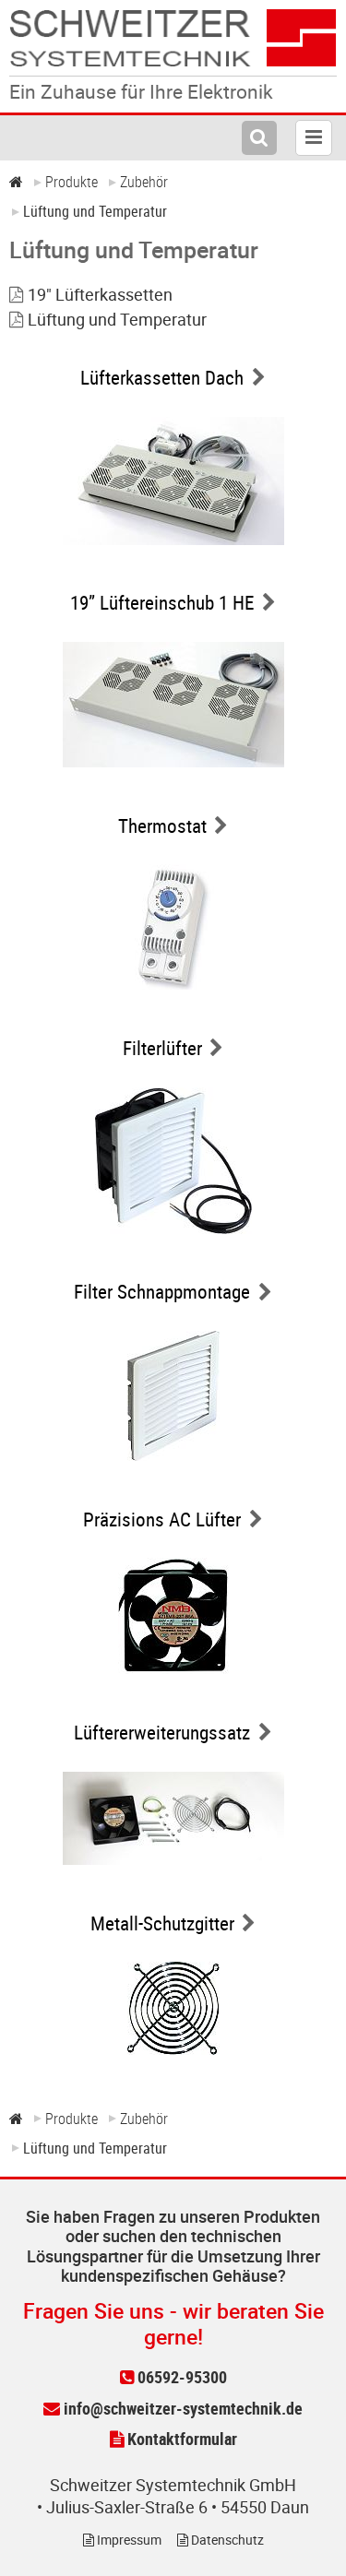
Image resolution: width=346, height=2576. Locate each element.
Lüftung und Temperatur (117, 319)
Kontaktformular (180, 2439)
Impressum (128, 2540)
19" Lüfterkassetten (100, 294)
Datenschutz (226, 2540)
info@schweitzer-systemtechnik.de (181, 2408)
